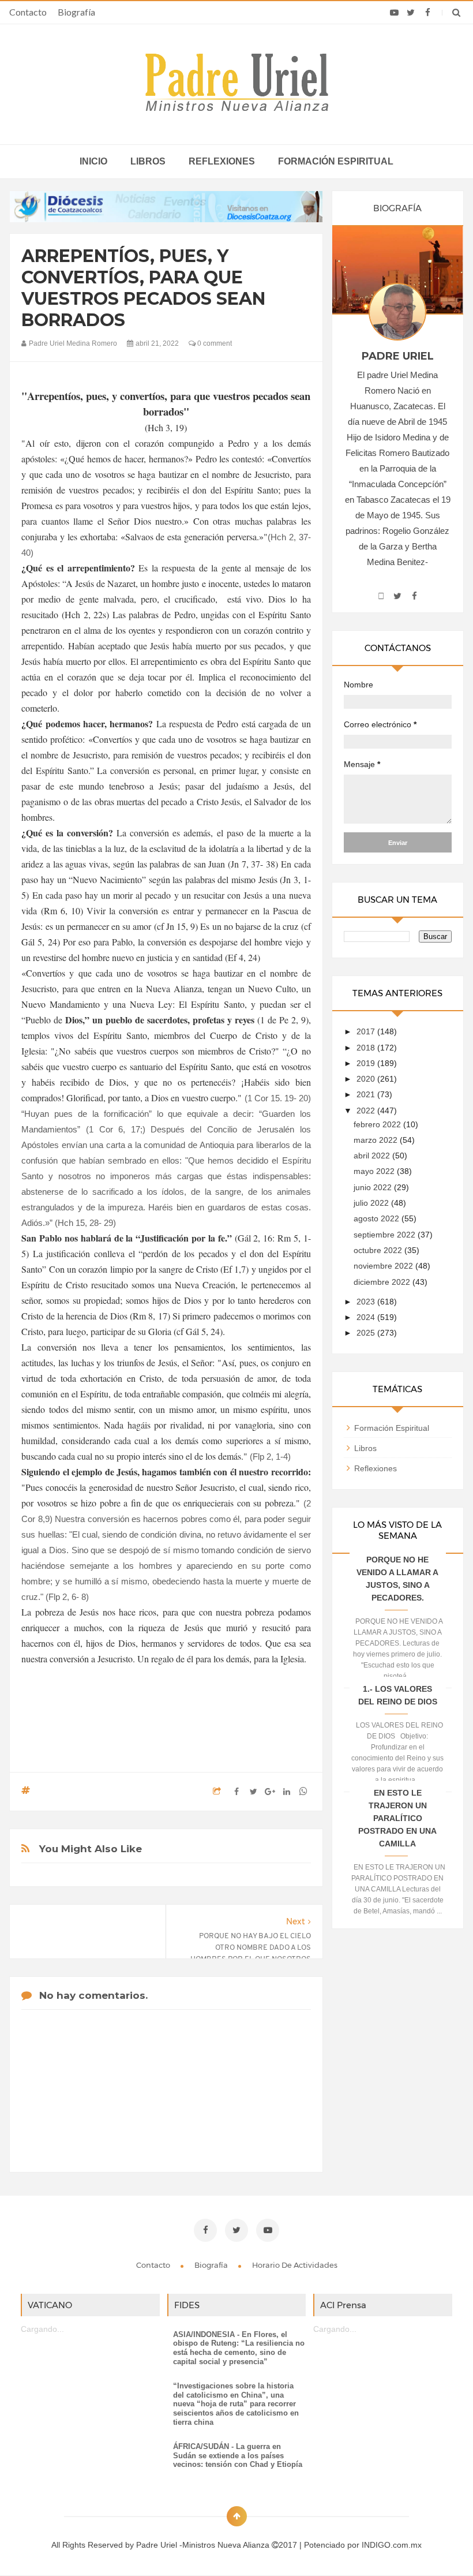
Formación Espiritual (392, 1428)
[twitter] (411, 13)
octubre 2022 (379, 1250)
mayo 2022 (375, 1171)
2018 (367, 1048)
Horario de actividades (295, 2265)
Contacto (28, 12)
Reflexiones (222, 161)
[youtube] (394, 13)
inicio (93, 161)
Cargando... (42, 2329)
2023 (367, 1302)
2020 (367, 1079)
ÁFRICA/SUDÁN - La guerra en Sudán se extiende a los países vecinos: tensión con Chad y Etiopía (238, 2455)
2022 (367, 1111)
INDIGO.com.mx (392, 2545)
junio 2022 (374, 1187)
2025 (367, 1333)
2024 (367, 1317)
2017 (367, 1031)
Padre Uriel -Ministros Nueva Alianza (204, 2545)
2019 (367, 1063)
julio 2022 (372, 1203)
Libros (148, 161)
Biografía (76, 12)
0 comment (214, 343)
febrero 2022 (378, 1124)
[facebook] (428, 13)
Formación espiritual (336, 161)
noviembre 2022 (384, 1266)
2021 (367, 1094)
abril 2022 (373, 1156)
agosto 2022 (378, 1218)
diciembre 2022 (383, 1282)
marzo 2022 (377, 1140)
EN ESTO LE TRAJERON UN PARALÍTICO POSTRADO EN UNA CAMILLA (397, 1818)
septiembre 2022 (386, 1235)
